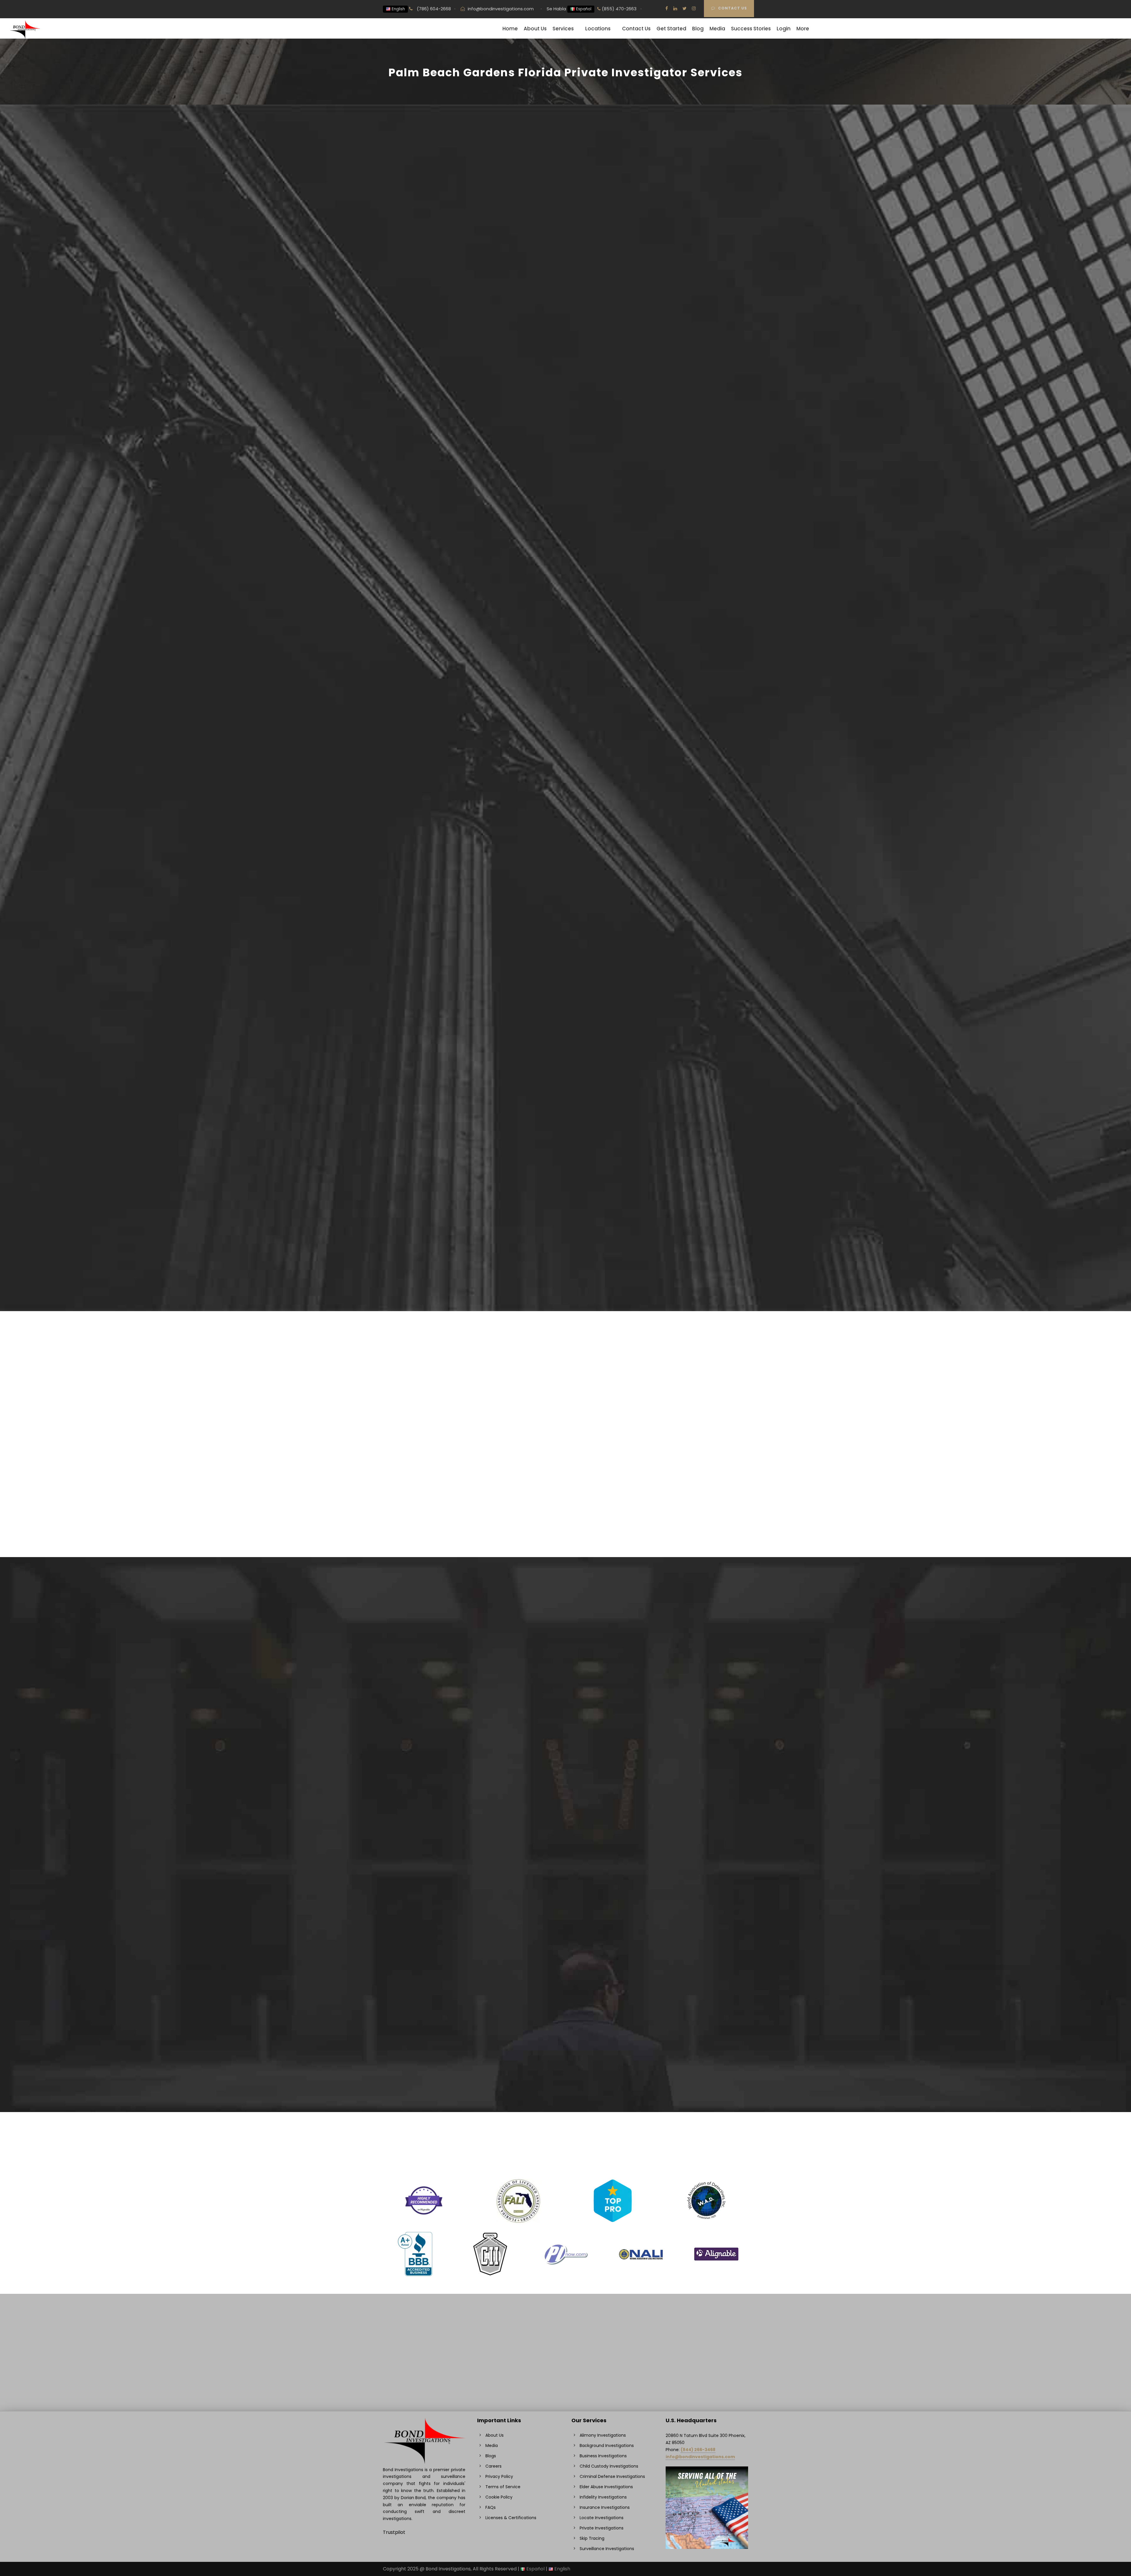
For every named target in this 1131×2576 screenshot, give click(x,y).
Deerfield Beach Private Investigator (435, 1932)
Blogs (491, 2456)
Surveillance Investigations (424, 1616)
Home (510, 29)
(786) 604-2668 (433, 9)
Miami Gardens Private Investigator (560, 1892)
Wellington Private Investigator (680, 1980)
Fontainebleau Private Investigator (433, 1972)
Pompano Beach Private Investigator (562, 2068)
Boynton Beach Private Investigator (434, 1748)
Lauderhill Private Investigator (553, 1812)
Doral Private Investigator (423, 1916)
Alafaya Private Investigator (425, 1700)
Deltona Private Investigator (426, 1908)
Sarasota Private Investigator (678, 1812)
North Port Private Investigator (555, 1956)
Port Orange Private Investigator (557, 2076)
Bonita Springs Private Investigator (433, 1716)
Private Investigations (418, 1608)
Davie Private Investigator (423, 1892)
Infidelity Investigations (420, 1624)
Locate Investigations (669, 1632)
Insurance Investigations (547, 1632)
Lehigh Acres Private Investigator (557, 1852)
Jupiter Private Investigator (551, 1772)
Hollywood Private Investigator (554, 1732)
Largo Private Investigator (549, 1804)
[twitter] (684, 8)
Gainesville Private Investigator (429, 2036)
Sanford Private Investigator (677, 1804)
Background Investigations (550, 1616)
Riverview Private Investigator (679, 1780)
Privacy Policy (499, 2476)
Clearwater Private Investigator (430, 1828)
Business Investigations (671, 1608)
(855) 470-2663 (619, 9)
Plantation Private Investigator (554, 2052)
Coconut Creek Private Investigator (434, 1860)
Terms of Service (503, 2487)
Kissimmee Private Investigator (555, 1820)
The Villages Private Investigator (682, 1924)
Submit (646, 295)
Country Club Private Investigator (432, 1804)
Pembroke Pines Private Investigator (687, 1724)
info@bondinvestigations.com (501, 9)
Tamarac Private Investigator (679, 1900)
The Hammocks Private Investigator (686, 1916)
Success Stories (751, 29)
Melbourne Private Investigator (555, 1884)
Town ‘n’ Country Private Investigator (687, 1932)
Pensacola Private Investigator (680, 1732)
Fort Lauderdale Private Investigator (435, 1956)
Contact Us (732, 8)
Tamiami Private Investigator (678, 1908)
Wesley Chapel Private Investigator (685, 1988)
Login (784, 29)
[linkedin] (675, 8)
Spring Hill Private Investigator (679, 1788)
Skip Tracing (659, 1624)
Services (563, 29)
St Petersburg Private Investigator (684, 1884)
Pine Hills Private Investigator (552, 2044)
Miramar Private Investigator (552, 1916)
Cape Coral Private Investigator (430, 1812)
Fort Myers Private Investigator (429, 1964)
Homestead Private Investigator (556, 1740)
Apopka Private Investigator (426, 1708)
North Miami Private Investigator (556, 1948)
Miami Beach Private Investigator (557, 1908)
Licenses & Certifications (511, 2518)
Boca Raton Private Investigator (430, 1740)
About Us (535, 29)
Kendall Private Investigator (551, 1788)
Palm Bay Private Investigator (553, 2036)
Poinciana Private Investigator (554, 2060)
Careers (493, 2466)
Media (717, 29)
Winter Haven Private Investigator (684, 2036)
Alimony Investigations (670, 1616)
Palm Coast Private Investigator (681, 1700)
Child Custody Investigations (426, 1632)
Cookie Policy (499, 2497)
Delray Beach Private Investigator (432, 1940)
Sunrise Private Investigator (676, 1796)
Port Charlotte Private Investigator (685, 1756)
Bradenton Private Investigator (429, 1756)
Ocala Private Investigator (549, 2004)
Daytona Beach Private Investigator (435, 1924)
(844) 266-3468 (698, 2450)
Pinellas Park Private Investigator (682, 1748)
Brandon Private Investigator (426, 1764)
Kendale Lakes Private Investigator (559, 1780)
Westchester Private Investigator (683, 2020)
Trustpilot (394, 2532)
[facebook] (667, 8)
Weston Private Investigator (677, 1996)
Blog (698, 29)
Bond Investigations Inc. (413, 251)
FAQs (491, 2507)
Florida (392, 335)
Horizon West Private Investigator (558, 1700)
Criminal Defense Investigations (555, 1608)
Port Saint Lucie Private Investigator (560, 2084)
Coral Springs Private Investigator (432, 1796)
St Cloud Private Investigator (677, 1876)
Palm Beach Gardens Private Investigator (692, 1692)
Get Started (671, 29)
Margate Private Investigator (552, 1860)
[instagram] (694, 8)
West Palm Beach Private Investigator (688, 2028)
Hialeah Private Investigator (551, 1708)
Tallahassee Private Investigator (682, 1940)
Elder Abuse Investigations (549, 1624)
